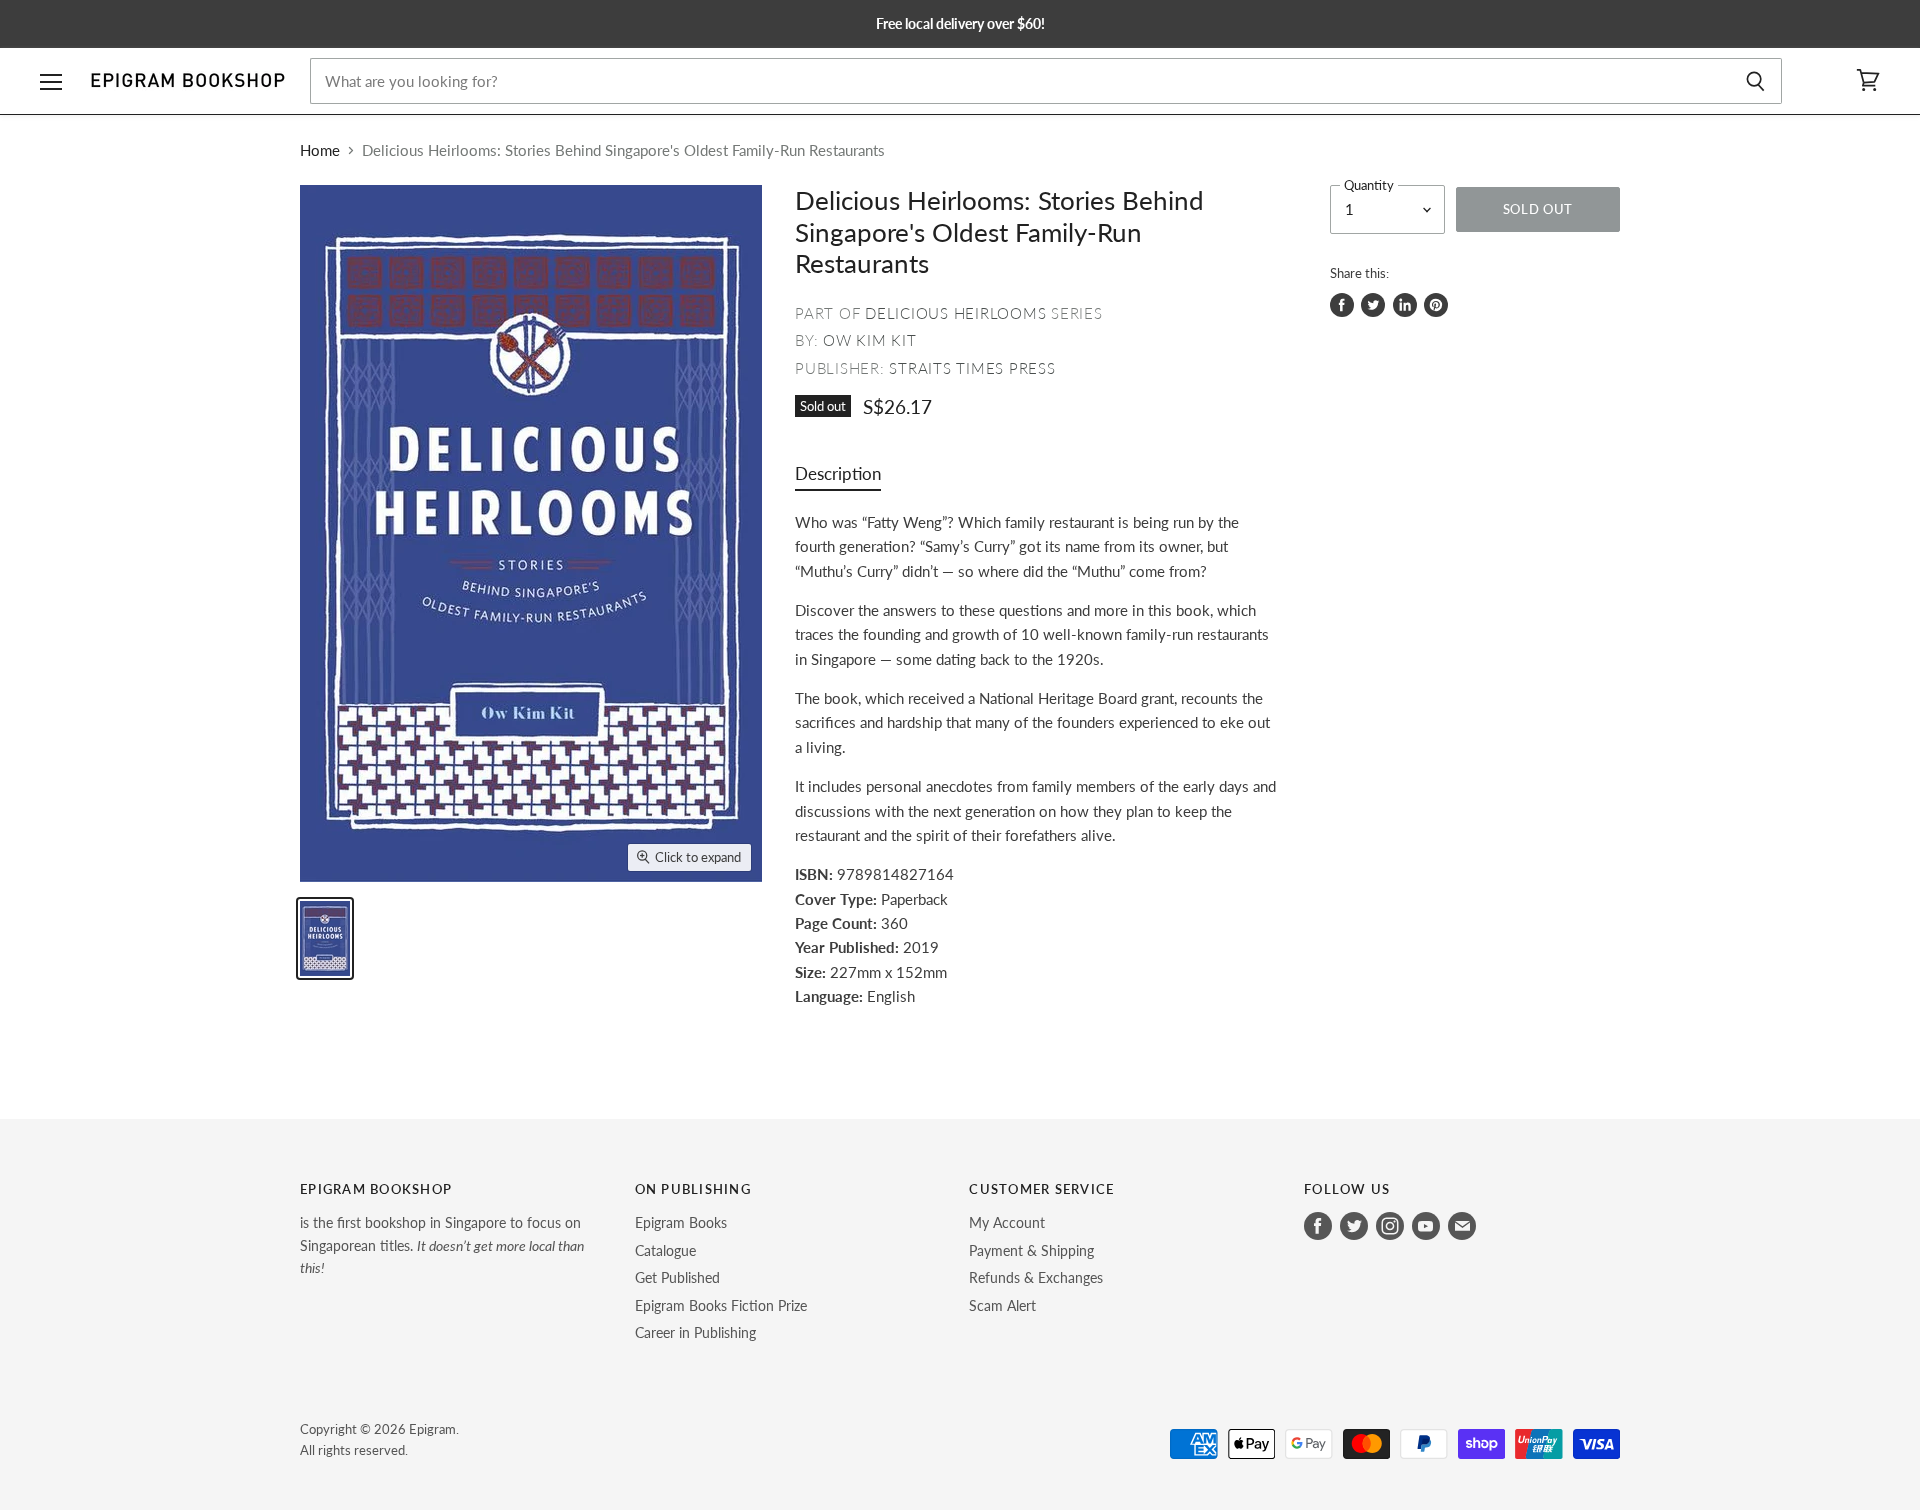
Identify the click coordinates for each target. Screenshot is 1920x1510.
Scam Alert (1002, 1305)
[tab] (838, 478)
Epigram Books (681, 1222)
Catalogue (665, 1250)
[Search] (1755, 81)
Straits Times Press (972, 368)
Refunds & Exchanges (1036, 1277)
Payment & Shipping (1031, 1250)
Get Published (677, 1277)
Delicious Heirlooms (955, 313)
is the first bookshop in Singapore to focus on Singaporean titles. (442, 1245)
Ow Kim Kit (870, 340)
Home (320, 150)
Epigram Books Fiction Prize (721, 1305)
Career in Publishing (695, 1332)
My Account (1007, 1222)
